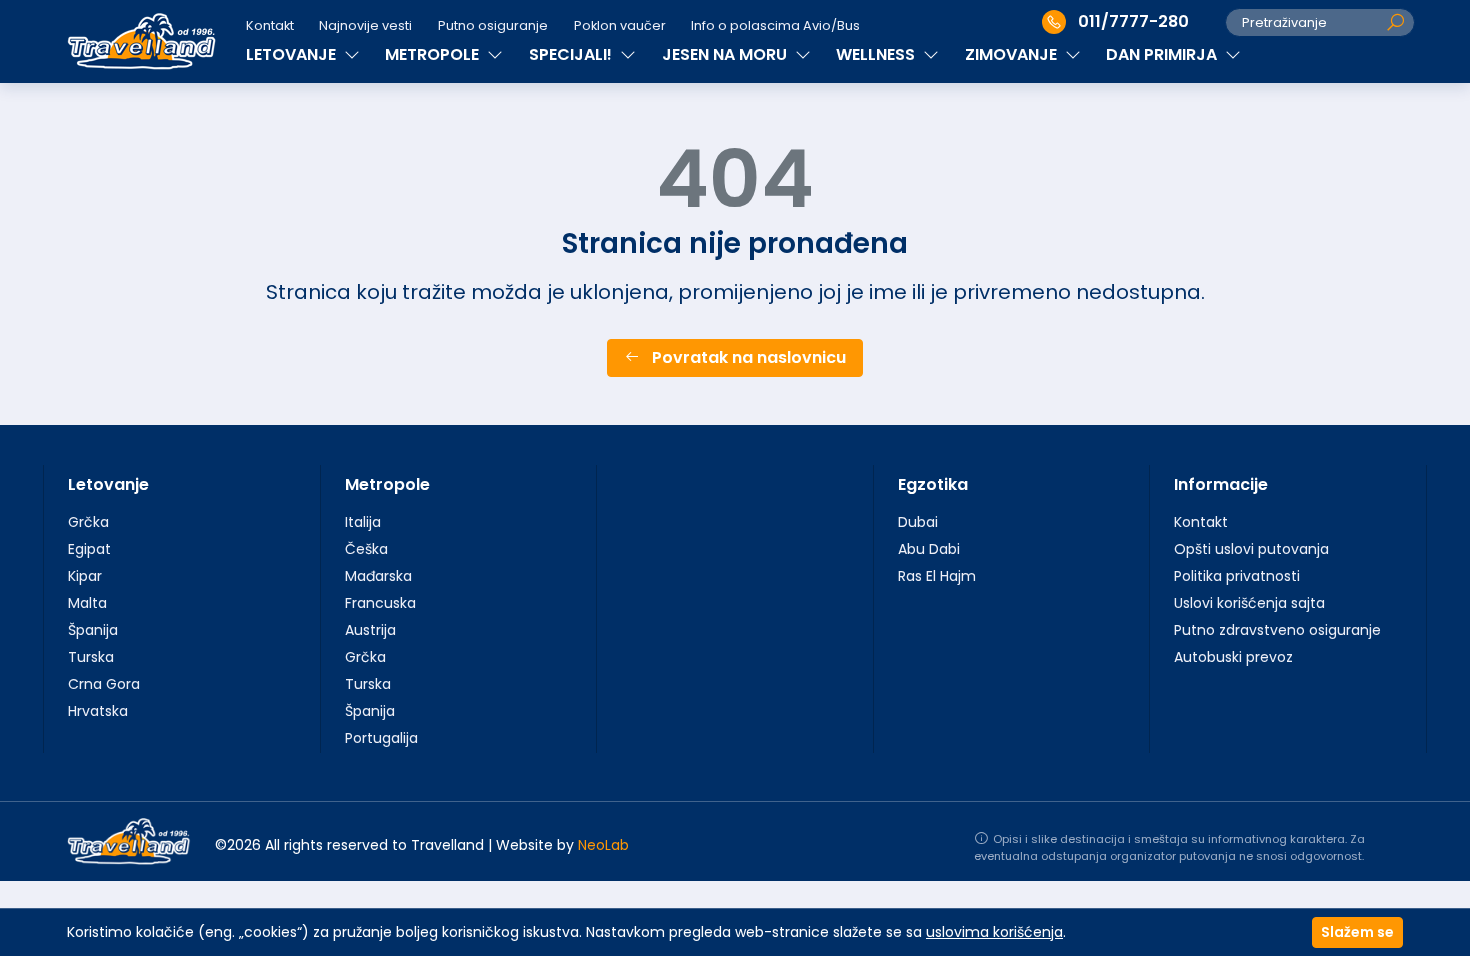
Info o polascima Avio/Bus (775, 25)
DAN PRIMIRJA (1163, 54)
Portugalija (381, 738)
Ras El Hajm (937, 576)
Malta (87, 603)
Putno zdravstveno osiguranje (1277, 630)
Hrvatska (98, 711)
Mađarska (378, 576)
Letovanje (108, 484)
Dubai (918, 522)
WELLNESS (877, 54)
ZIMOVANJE (1013, 54)
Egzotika (933, 484)
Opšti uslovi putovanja (1251, 549)
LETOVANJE (293, 54)
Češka (366, 549)
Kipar (85, 576)
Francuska (380, 603)
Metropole (387, 484)
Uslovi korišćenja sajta (1249, 603)
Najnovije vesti (365, 25)
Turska (91, 657)
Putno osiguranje (493, 25)
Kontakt (270, 25)
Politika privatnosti (1237, 576)
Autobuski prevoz (1233, 657)
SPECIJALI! (572, 54)
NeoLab (603, 845)
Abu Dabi (929, 549)
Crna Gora (104, 684)
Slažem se (1357, 932)
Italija (363, 522)
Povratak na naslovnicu (747, 357)
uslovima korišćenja (994, 932)
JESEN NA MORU (726, 54)
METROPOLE (434, 54)
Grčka (88, 522)
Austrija (370, 630)
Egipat (89, 549)
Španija (93, 630)
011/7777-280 (1133, 21)
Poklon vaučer (620, 25)
